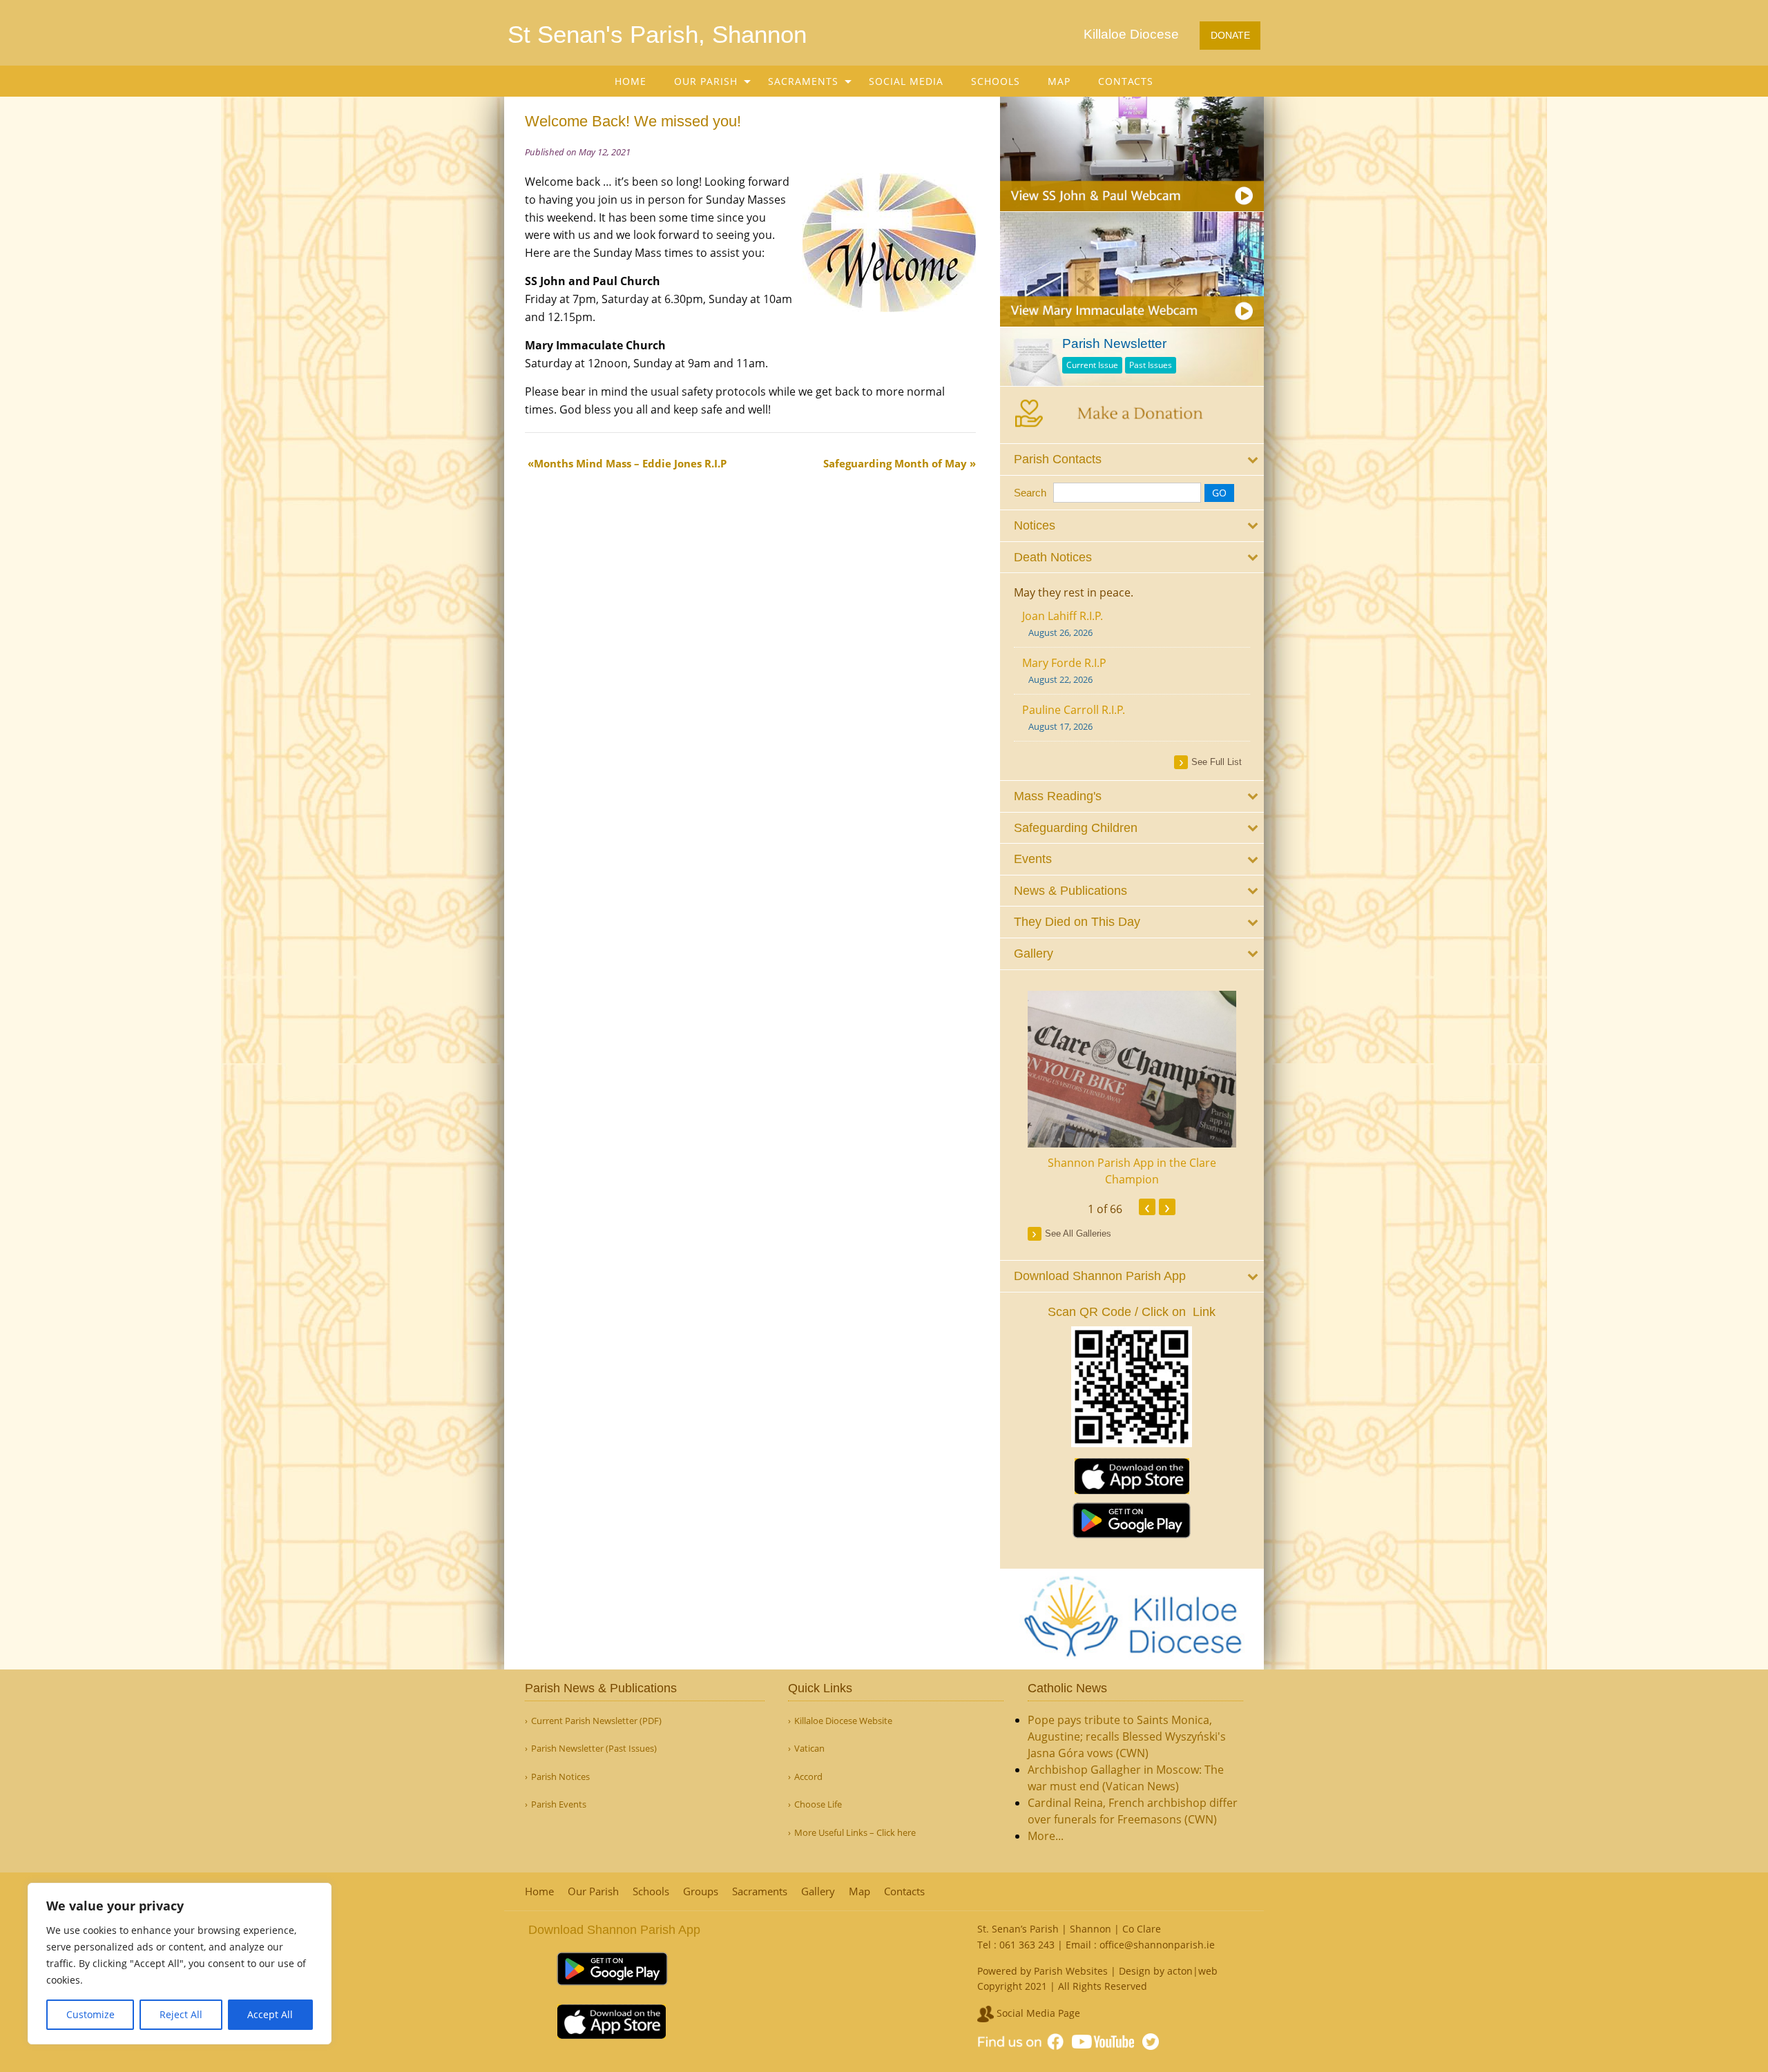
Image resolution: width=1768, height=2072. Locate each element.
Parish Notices (560, 1777)
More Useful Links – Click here (855, 1833)
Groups (701, 1891)
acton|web (1192, 1971)
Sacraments (803, 81)
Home (631, 81)
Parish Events (559, 1804)
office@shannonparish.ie (1157, 1945)
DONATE (1230, 35)
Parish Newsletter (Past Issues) (594, 1749)
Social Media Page (1037, 2013)
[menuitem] (631, 81)
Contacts (1126, 81)
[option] (1132, 1089)
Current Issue (1092, 365)
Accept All (270, 2014)
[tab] (1132, 459)
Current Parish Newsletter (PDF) (596, 1721)
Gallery (818, 1891)
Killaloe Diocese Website (843, 1721)
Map (1059, 81)
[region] (180, 1964)
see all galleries (1078, 1233)
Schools (996, 81)
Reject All (181, 2014)
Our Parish (706, 81)
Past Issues (1151, 365)
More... (1046, 1836)
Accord (808, 1777)
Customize (90, 2014)
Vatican (809, 1749)
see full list (1217, 762)
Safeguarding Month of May (895, 463)
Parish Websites (1071, 1971)
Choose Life (818, 1804)
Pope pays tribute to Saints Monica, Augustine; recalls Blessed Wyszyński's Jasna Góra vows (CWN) (1127, 1736)
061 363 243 (1027, 1945)
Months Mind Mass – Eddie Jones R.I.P (630, 463)
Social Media (906, 81)
